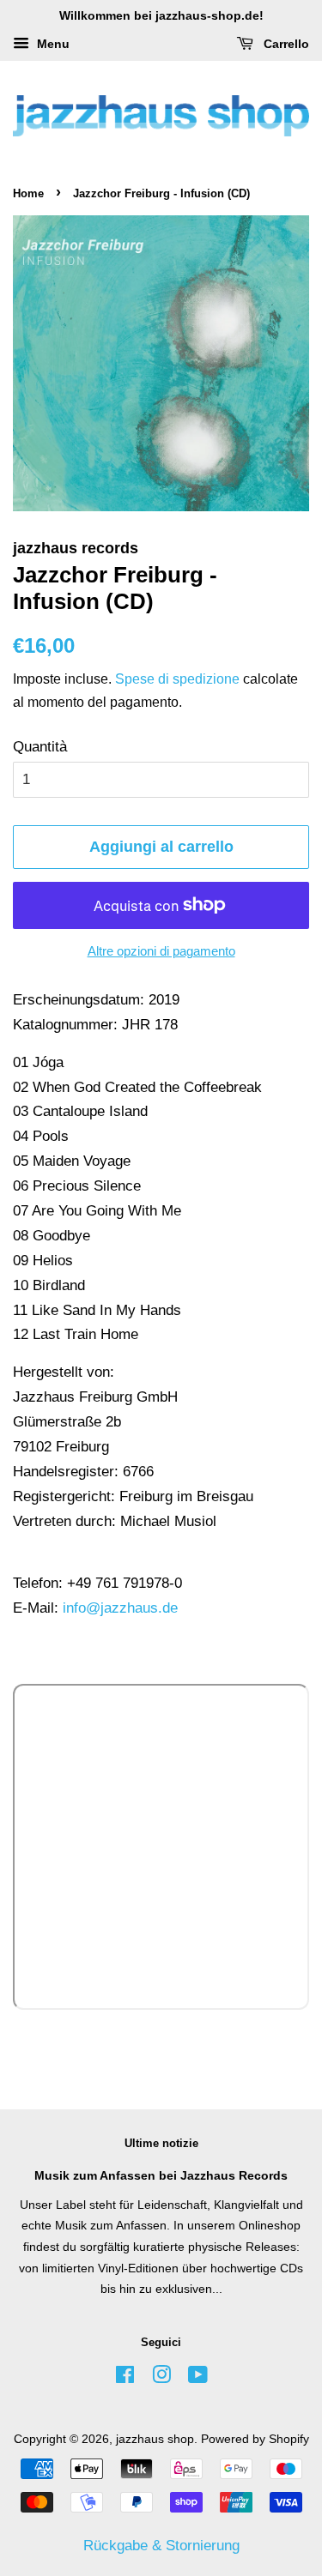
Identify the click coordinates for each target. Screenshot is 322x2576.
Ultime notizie (161, 2143)
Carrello (285, 44)
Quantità (40, 747)
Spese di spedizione (177, 679)
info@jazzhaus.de (120, 1608)
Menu (52, 44)
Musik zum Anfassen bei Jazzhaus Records (161, 2175)
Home (28, 193)
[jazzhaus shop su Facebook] (125, 2378)
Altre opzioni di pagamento (161, 951)
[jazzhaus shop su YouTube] (198, 2378)
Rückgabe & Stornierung (161, 2546)
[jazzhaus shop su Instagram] (161, 2378)
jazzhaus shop (155, 2439)
